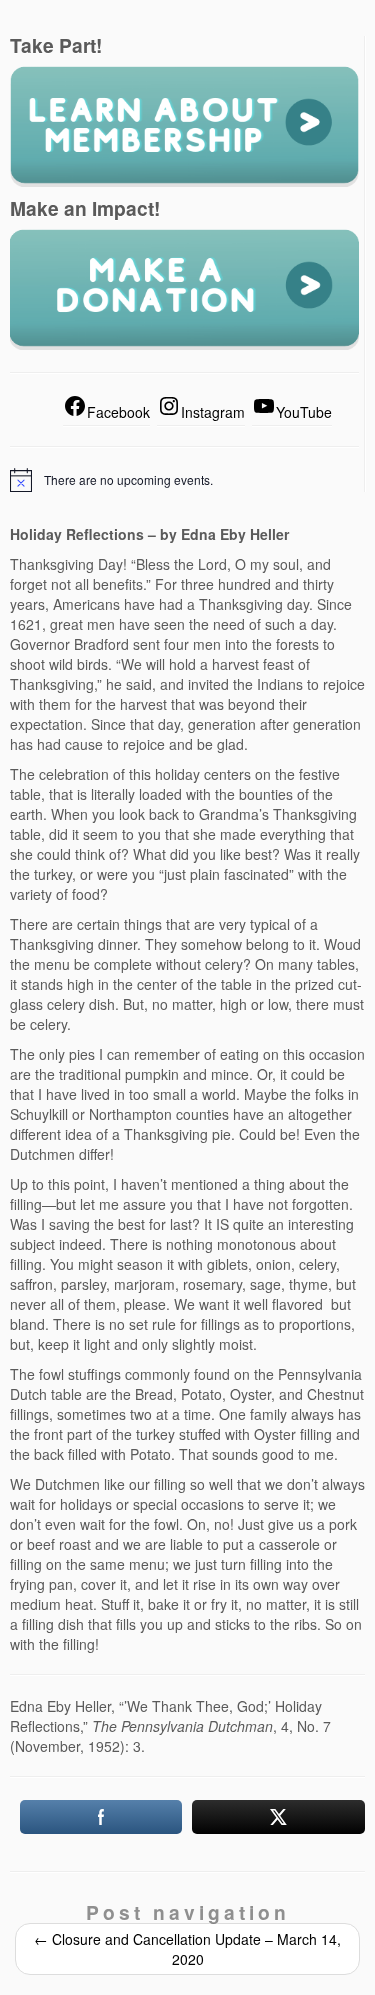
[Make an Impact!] (184, 288)
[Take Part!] (184, 125)
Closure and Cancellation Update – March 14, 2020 (187, 1949)
